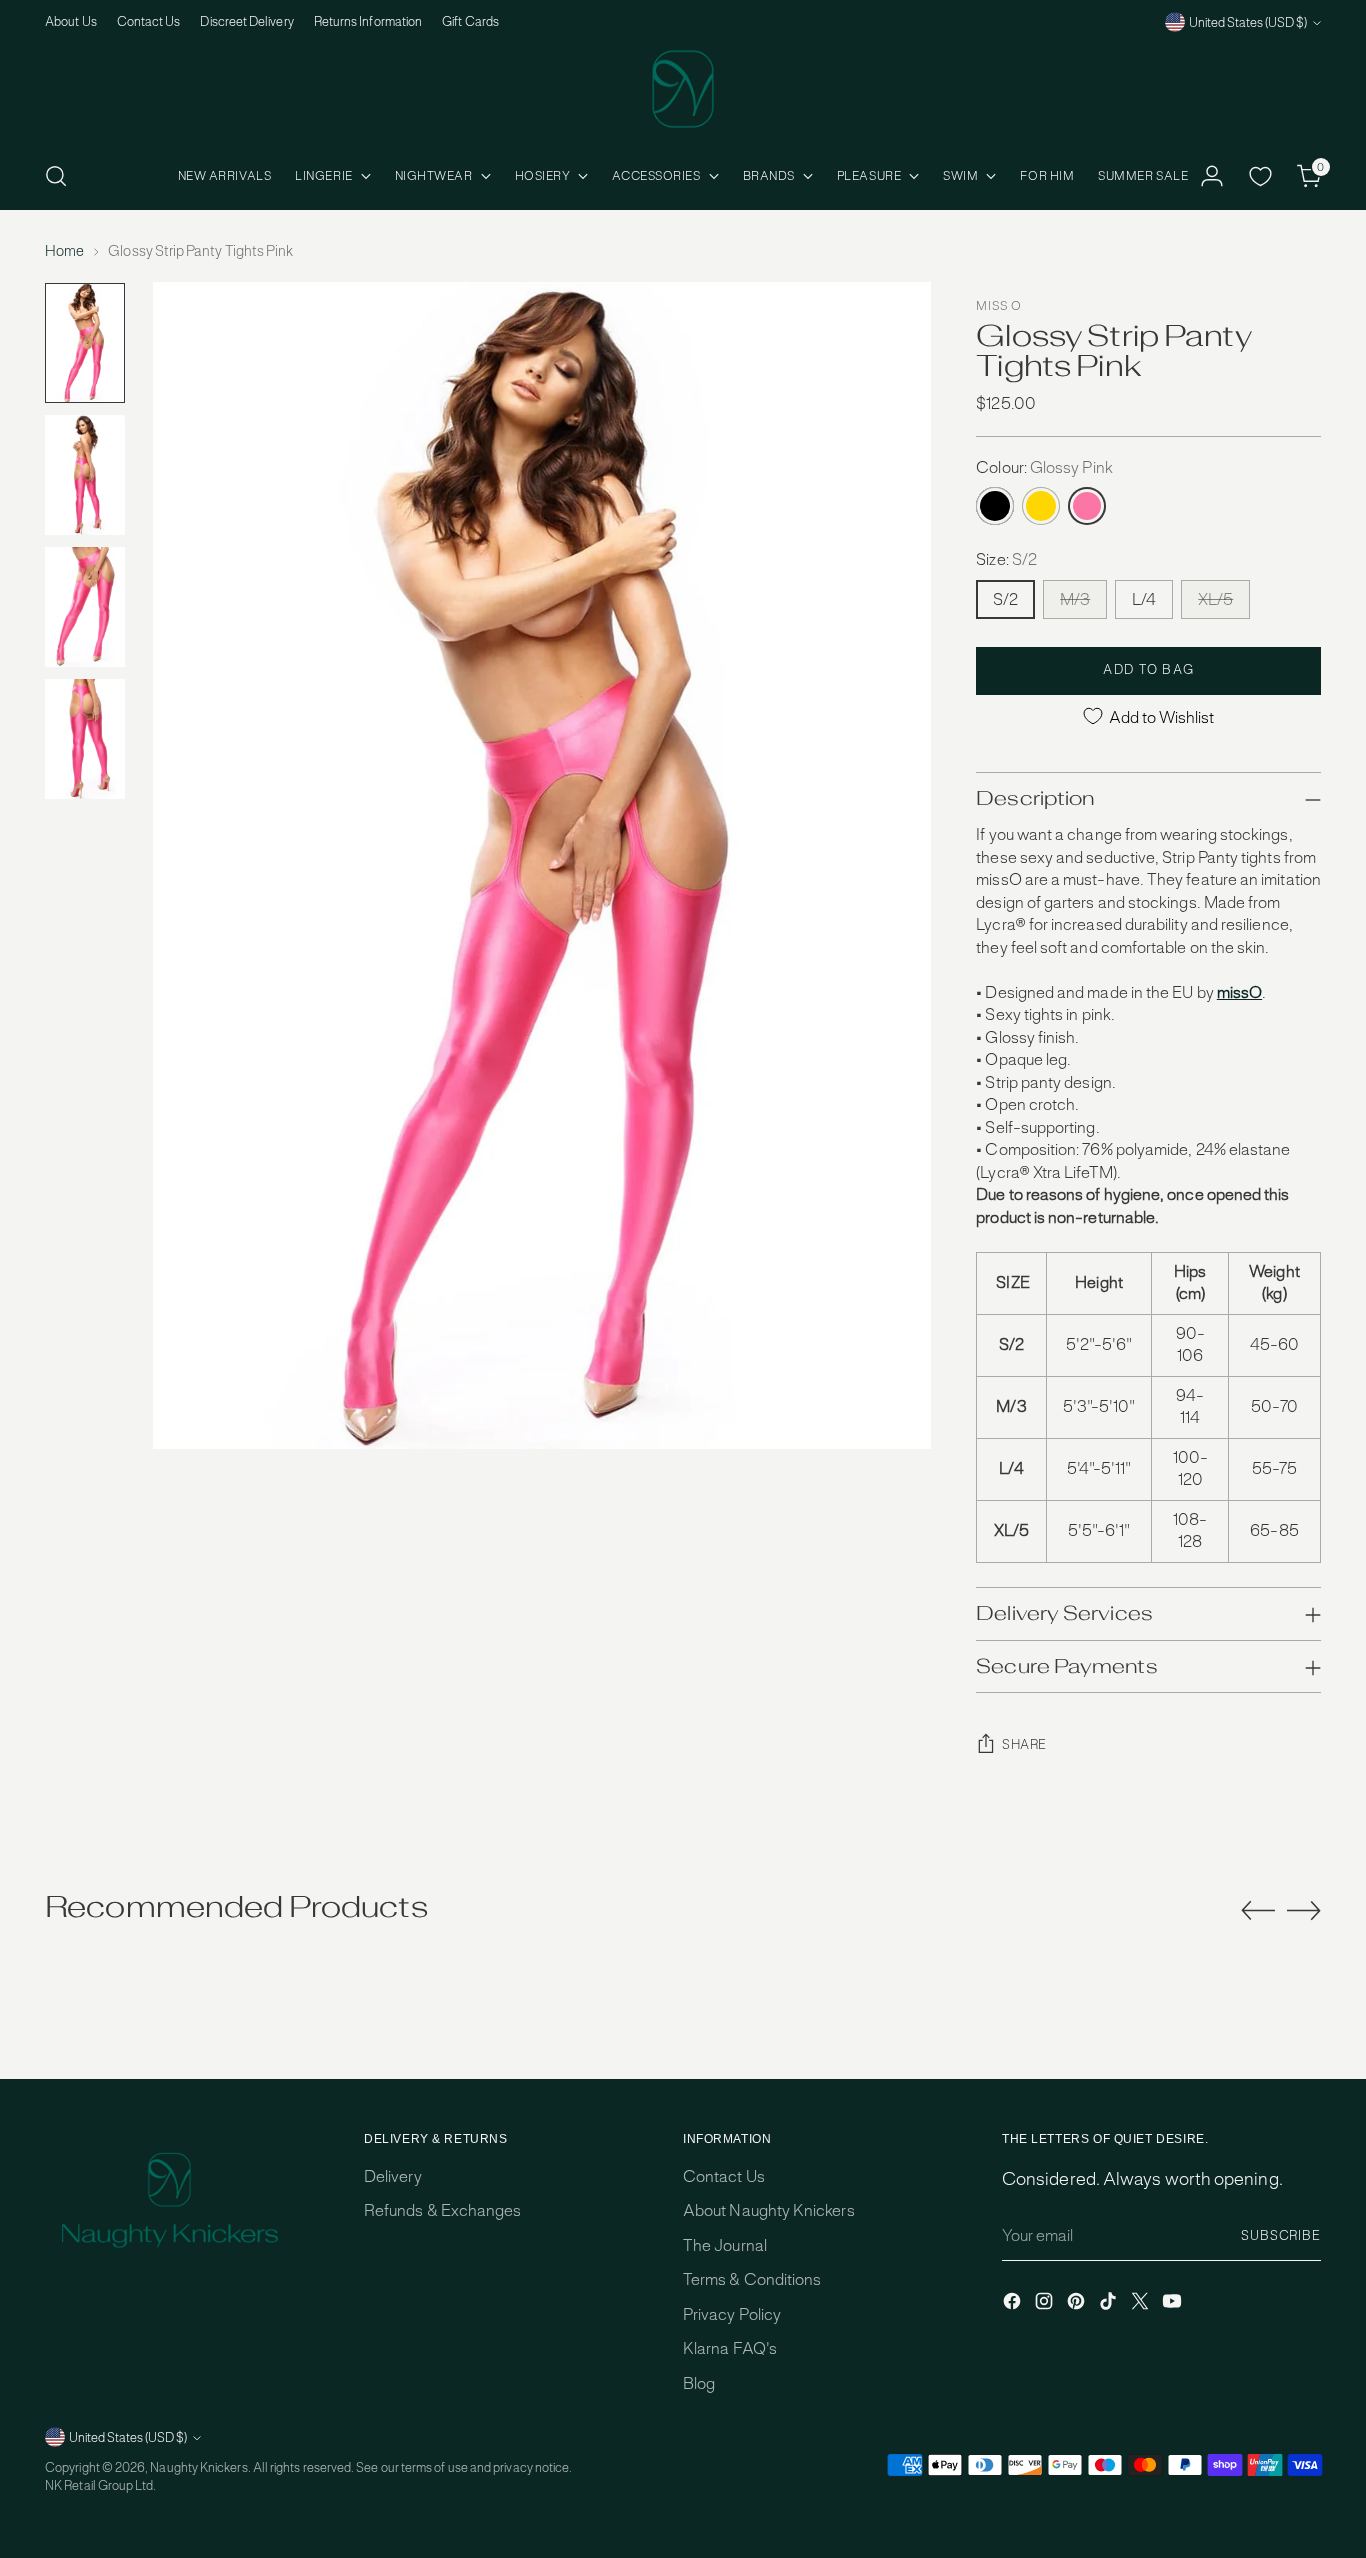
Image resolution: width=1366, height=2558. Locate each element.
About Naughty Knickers (769, 2210)
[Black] (995, 506)
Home (64, 251)
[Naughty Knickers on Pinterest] (1078, 2304)
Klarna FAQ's (730, 2348)
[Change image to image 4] (85, 739)
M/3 (1075, 599)
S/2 (1005, 599)
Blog (699, 2383)
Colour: (1044, 467)
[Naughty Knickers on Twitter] (1142, 2304)
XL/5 (1215, 599)
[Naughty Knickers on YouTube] (1174, 2304)
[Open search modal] (56, 176)
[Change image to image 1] (85, 343)
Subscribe (1281, 2235)
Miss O (998, 306)
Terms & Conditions (752, 2279)
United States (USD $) (1248, 22)
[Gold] (1041, 506)
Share (1024, 1744)
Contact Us (724, 2176)
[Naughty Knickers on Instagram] (1046, 2304)
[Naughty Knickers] (683, 89)
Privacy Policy (732, 2314)
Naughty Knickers (198, 2467)
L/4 (1144, 599)
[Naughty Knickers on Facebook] (1014, 2304)
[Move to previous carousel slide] (1258, 1911)
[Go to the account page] (1212, 176)
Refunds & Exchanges (442, 2210)
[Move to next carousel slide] (1304, 1910)
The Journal (725, 2245)
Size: (1006, 559)
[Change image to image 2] (85, 475)
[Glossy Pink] (1087, 506)
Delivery (393, 2176)
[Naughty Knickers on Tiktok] (1110, 2304)
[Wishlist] (1261, 176)
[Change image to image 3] (85, 607)
